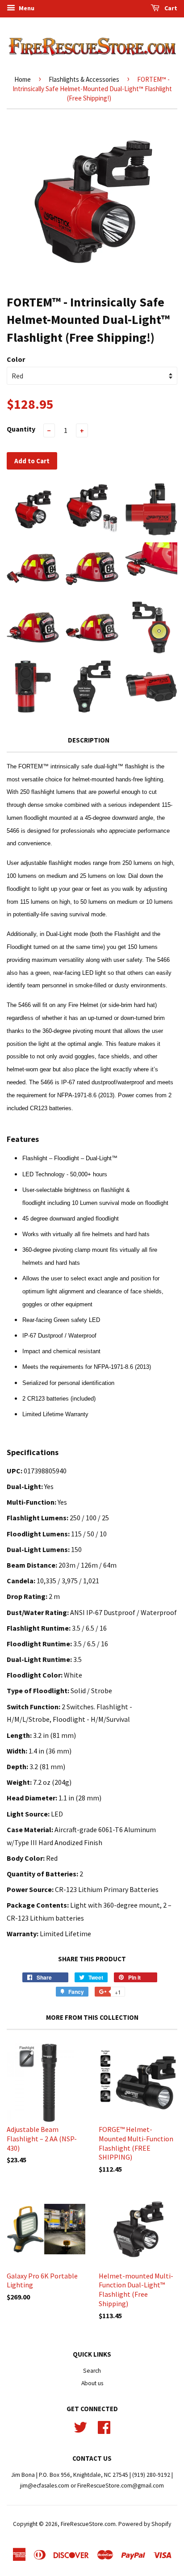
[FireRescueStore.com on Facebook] (104, 2426)
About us (92, 2383)
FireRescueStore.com (88, 2524)
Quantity (21, 429)
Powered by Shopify (145, 2524)
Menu (26, 8)
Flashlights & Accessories (84, 79)
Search (92, 2371)
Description (89, 740)
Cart (170, 8)
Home (23, 79)
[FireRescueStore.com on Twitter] (80, 2426)
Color (16, 359)
